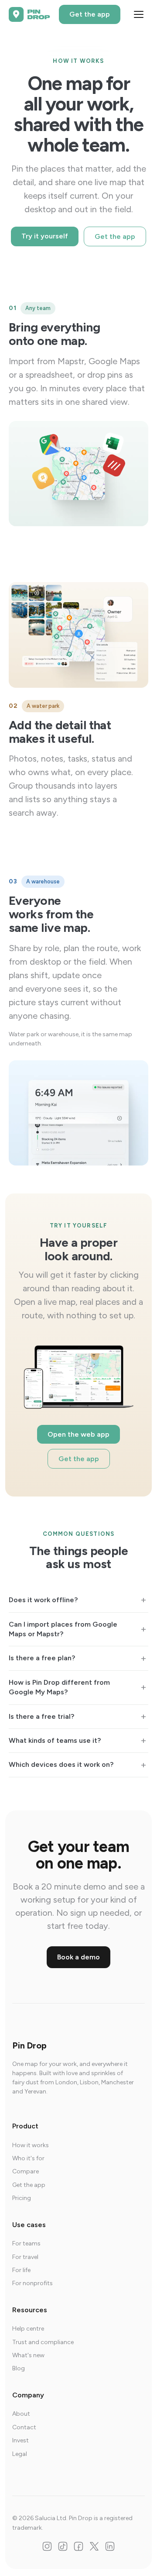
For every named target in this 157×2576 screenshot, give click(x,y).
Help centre (28, 2329)
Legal (20, 2454)
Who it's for (28, 2158)
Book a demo (78, 1957)
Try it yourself (45, 236)
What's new (28, 2355)
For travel (25, 2257)
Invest (20, 2440)
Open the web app (78, 1434)
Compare (26, 2171)
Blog (19, 2368)
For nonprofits (32, 2283)
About (21, 2414)
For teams (26, 2243)
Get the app (90, 14)
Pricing (22, 2198)
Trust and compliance (43, 2342)
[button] (78, 1600)
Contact (24, 2427)
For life (21, 2270)
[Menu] (139, 14)
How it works (31, 2145)
